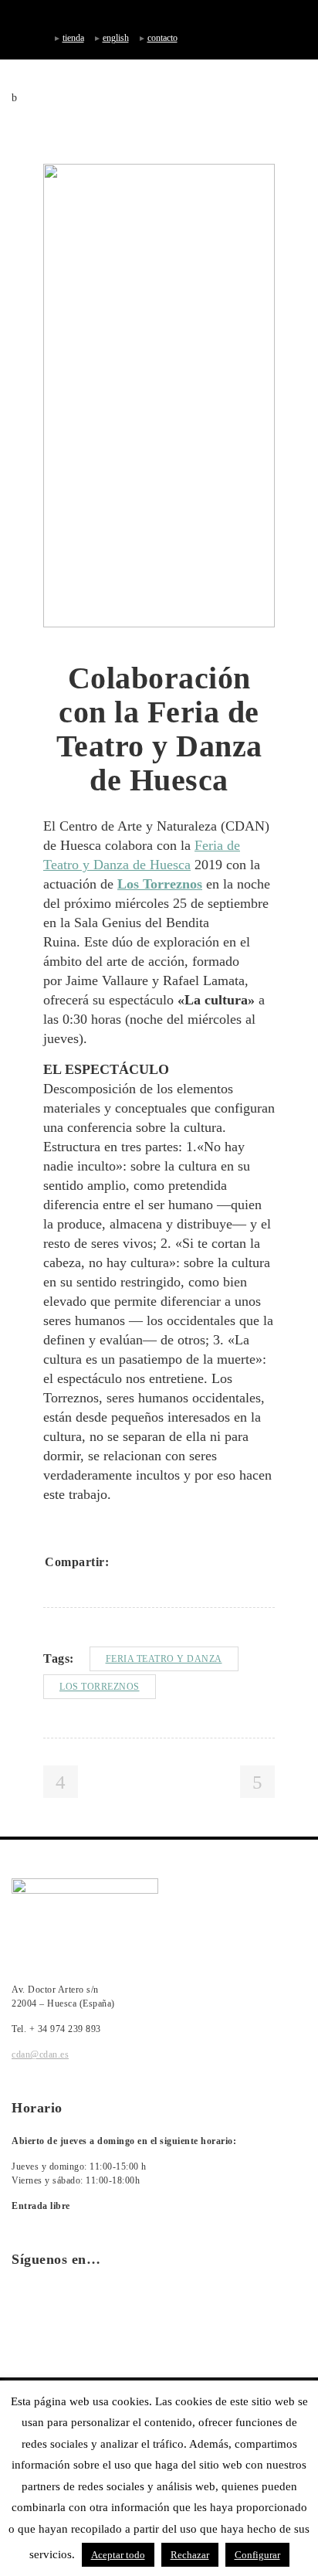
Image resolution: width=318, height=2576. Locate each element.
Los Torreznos (100, 1687)
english (116, 38)
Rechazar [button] (190, 2555)
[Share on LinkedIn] (187, 1562)
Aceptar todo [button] (118, 2555)
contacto (162, 38)
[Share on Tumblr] (207, 1562)
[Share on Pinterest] (227, 1562)
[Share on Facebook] (127, 1562)
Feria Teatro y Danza (164, 1659)
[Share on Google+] (167, 1562)
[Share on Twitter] (147, 1562)
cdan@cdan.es (40, 2054)
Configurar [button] (257, 2555)
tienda (73, 38)
